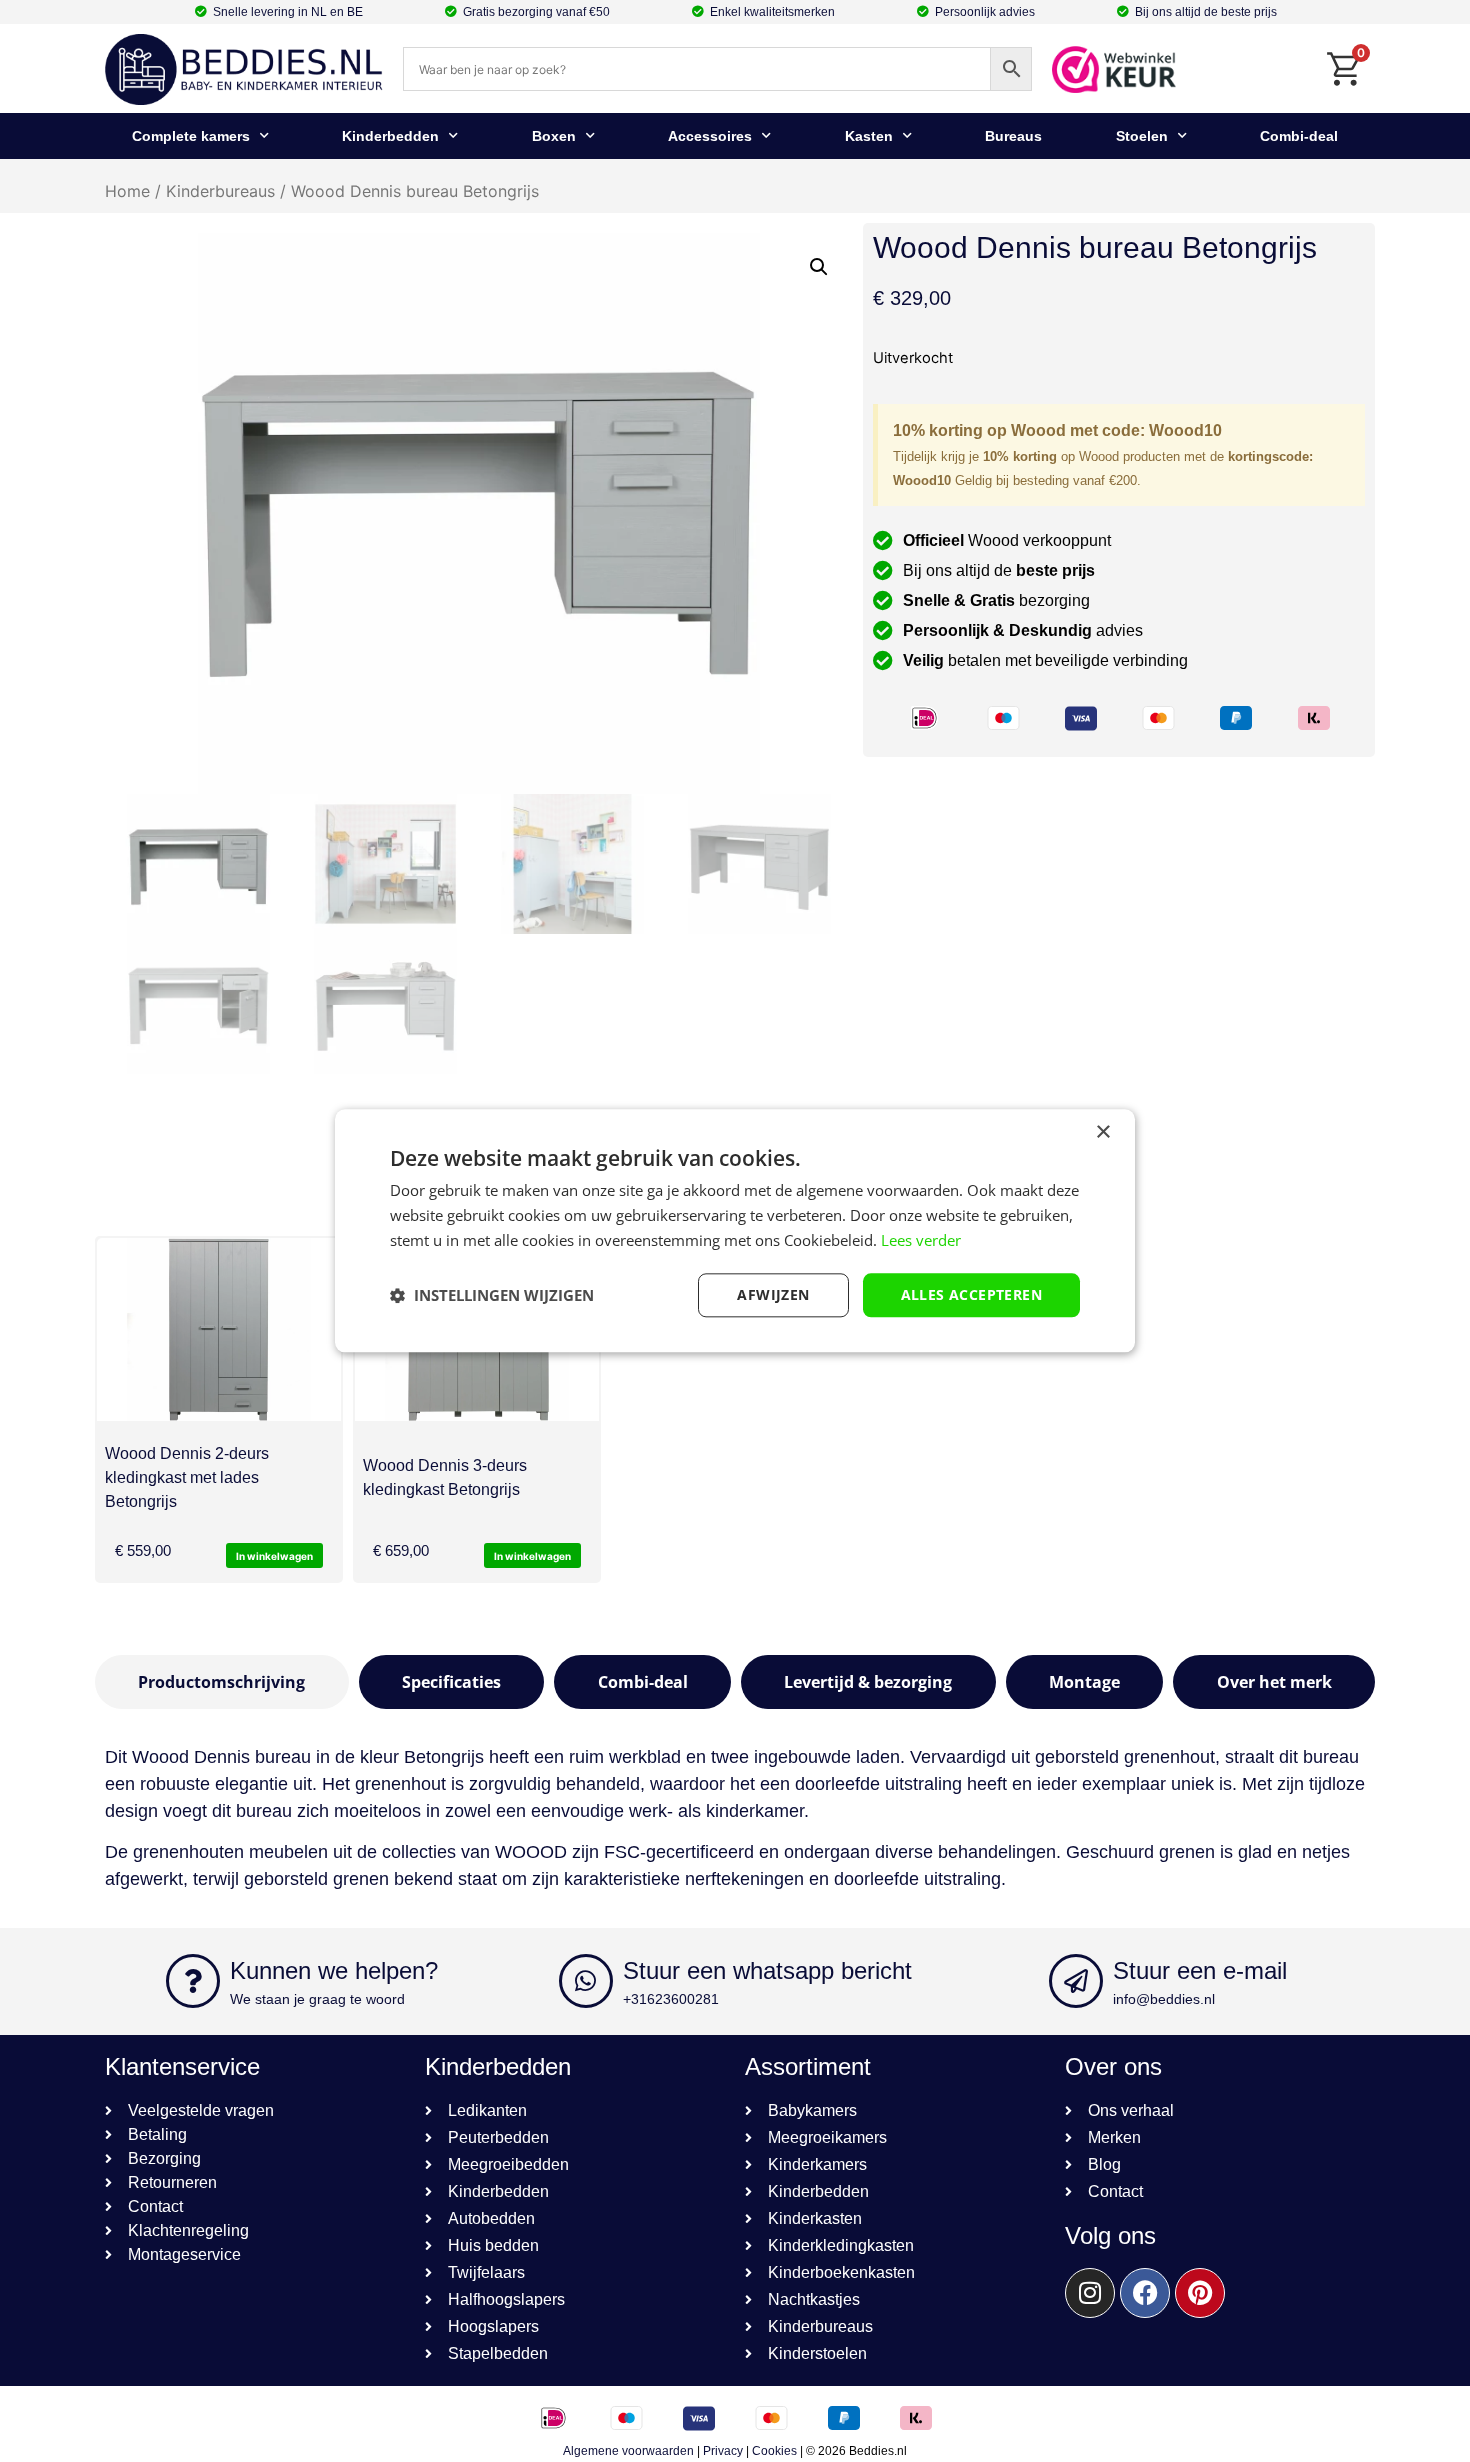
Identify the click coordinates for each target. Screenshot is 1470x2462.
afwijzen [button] (773, 1294)
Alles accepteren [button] (971, 1294)
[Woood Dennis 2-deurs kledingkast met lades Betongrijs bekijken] (219, 1329)
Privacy (723, 2451)
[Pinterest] (1200, 2293)
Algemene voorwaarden (628, 2451)
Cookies (774, 2451)
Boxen (554, 136)
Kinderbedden (390, 136)
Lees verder (921, 1240)
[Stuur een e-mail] (1076, 1981)
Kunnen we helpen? (334, 1970)
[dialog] (735, 1230)
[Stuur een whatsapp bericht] (586, 1981)
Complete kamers (191, 136)
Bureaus (1013, 136)
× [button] (1102, 1132)
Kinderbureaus (220, 191)
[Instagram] (1090, 2293)
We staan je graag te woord (317, 1999)
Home (127, 191)
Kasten (869, 136)
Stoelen (1142, 136)
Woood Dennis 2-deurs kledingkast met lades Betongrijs (187, 1477)
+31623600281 (671, 1999)
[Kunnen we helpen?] (193, 1981)
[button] (819, 267)
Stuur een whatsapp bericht (767, 1970)
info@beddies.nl (1164, 1999)
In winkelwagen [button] (274, 1556)
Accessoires (710, 136)
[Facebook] (1145, 2293)
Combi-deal (1299, 136)
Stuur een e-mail (1200, 1970)
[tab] (222, 1682)
